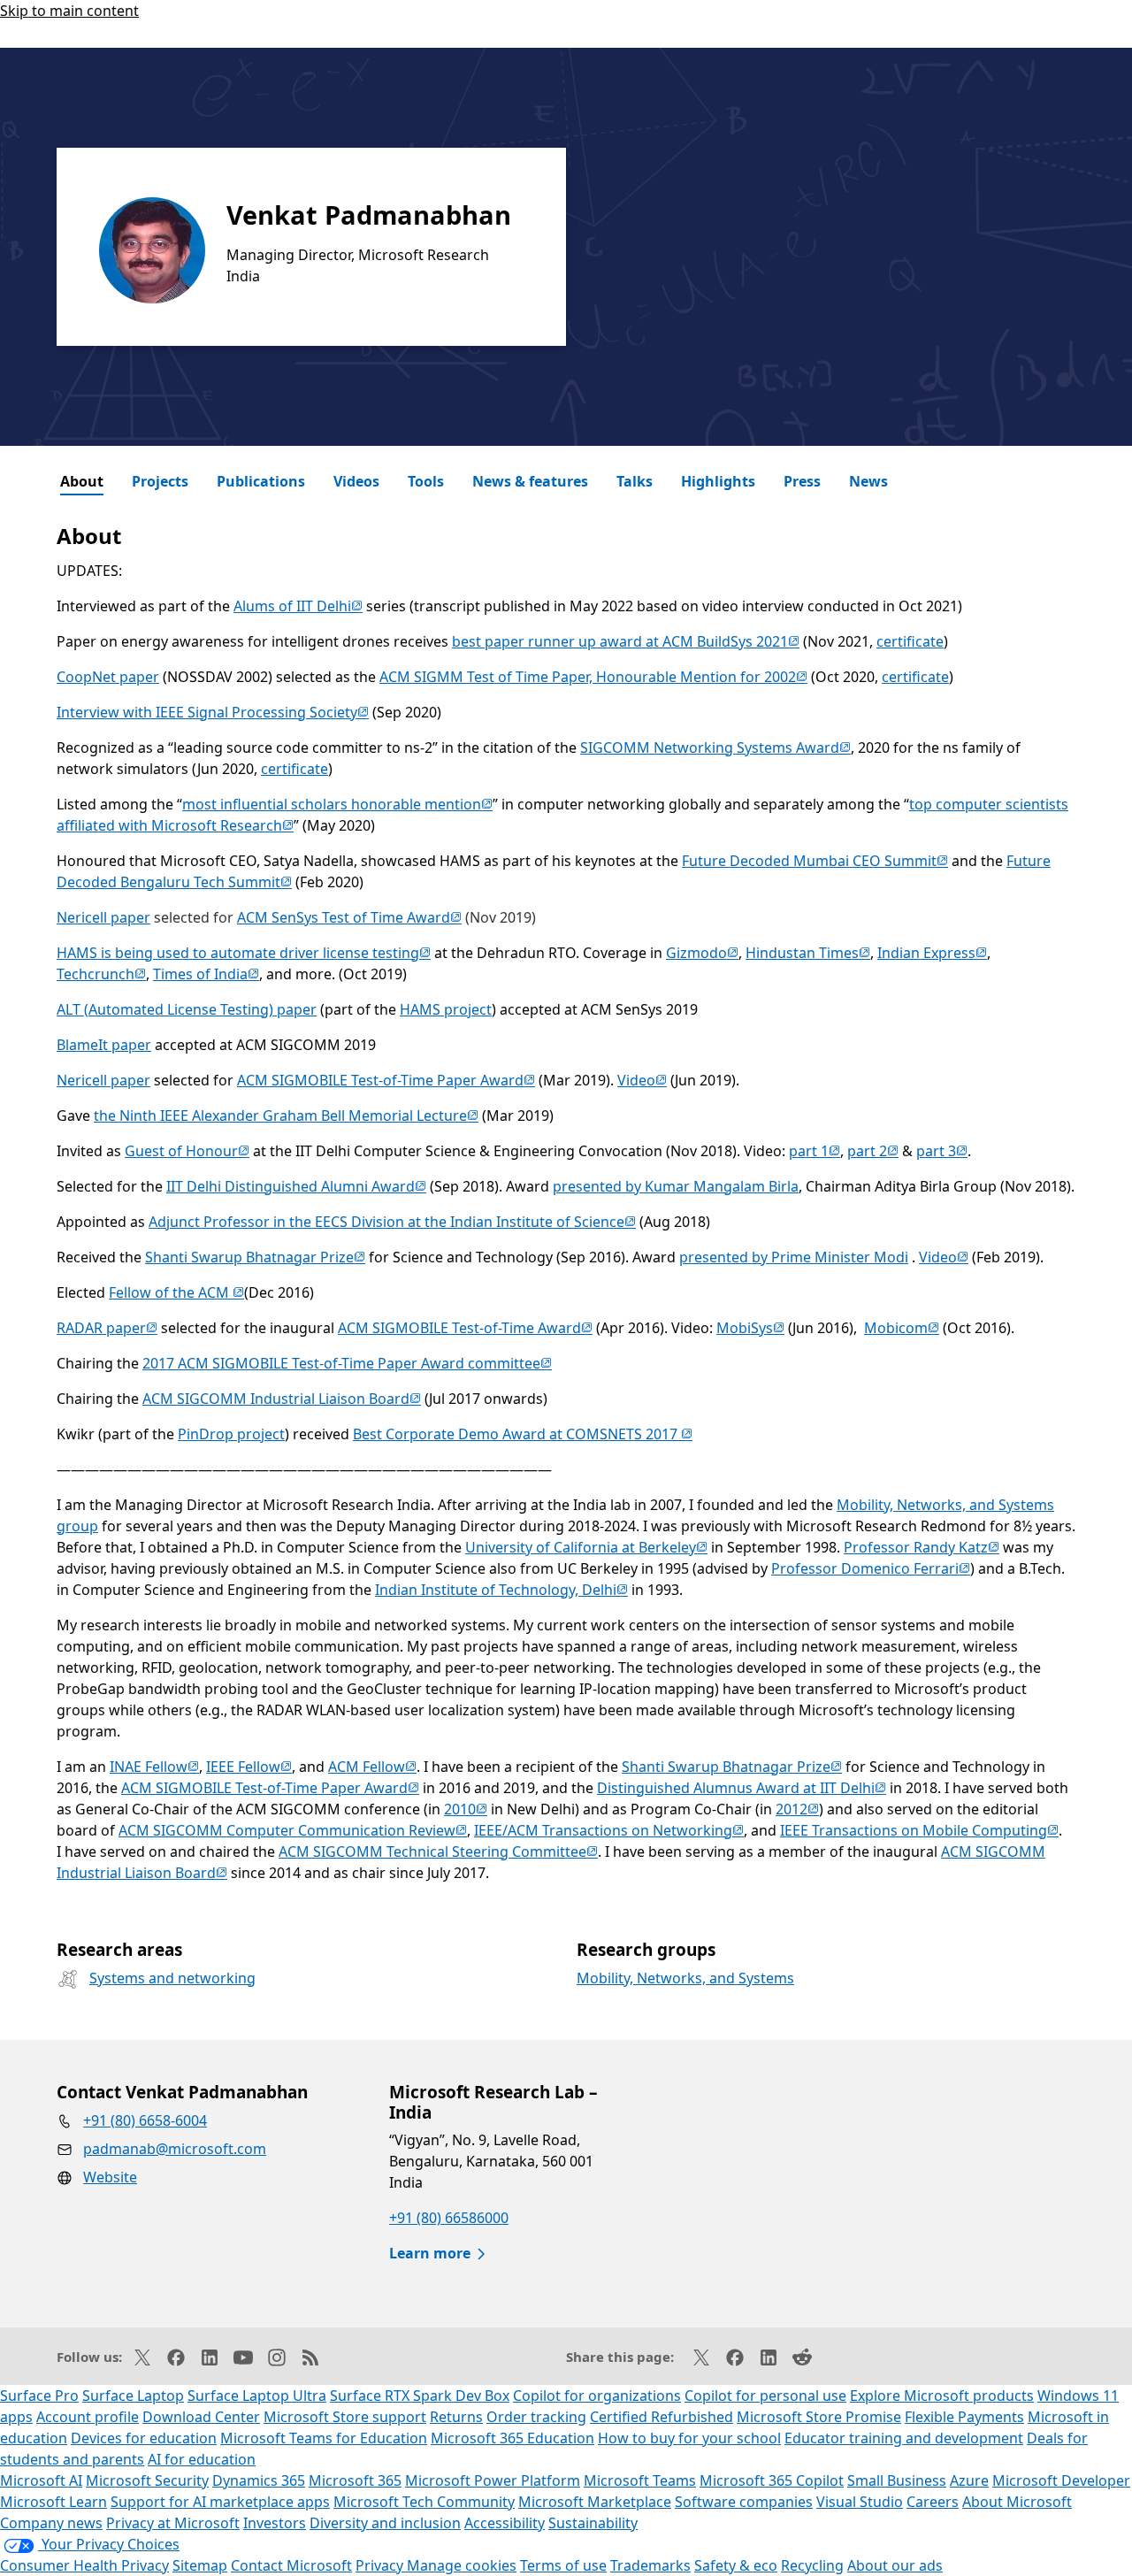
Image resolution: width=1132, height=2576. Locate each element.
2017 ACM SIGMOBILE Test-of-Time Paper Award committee (347, 1363)
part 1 (815, 1151)
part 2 (873, 1151)
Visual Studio (860, 2502)
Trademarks (650, 2565)
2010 (466, 1809)
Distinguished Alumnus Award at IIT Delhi (742, 1788)
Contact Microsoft (291, 2565)
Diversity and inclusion (385, 2523)
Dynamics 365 (259, 2480)
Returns (456, 2417)
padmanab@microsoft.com (175, 2149)
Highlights (718, 481)
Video (642, 1080)
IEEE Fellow (249, 1767)
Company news (51, 2523)
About (82, 481)
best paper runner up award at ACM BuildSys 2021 (626, 641)
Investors (275, 2523)
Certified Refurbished (662, 2417)
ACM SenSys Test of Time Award (349, 917)
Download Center (201, 2417)
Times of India (206, 974)
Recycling (812, 2565)
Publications (261, 481)
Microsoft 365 (355, 2480)
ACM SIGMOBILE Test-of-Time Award (465, 1328)
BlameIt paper (104, 1045)
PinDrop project (231, 1434)
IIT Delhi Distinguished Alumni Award (296, 1186)
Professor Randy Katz (922, 1547)
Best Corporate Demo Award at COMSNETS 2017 (523, 1434)
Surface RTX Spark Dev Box (420, 2396)
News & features (530, 481)
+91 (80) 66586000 (449, 2218)
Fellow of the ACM (176, 1292)
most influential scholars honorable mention (337, 804)
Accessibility (505, 2523)
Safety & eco (736, 2565)
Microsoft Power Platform (493, 2480)
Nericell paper (103, 917)
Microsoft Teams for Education (324, 2438)
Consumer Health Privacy (84, 2565)
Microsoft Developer (1061, 2480)
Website (110, 2177)
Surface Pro (39, 2396)
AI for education (202, 2459)
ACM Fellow (372, 1767)
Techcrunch (101, 974)
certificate (910, 641)
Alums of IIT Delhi (298, 606)
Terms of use (563, 2565)
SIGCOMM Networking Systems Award (715, 747)
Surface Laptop (133, 2396)
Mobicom (902, 1328)
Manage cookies (462, 2565)
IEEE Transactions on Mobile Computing (919, 1830)
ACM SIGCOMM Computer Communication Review (293, 1830)
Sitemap (200, 2565)
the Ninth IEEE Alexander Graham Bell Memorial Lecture (286, 1115)
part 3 (942, 1151)
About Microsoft (1017, 2502)
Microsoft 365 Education (512, 2438)
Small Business (897, 2480)
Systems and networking (172, 1978)
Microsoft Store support (345, 2417)
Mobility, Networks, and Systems (685, 1978)
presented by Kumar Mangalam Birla (676, 1186)
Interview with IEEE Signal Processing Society (213, 712)
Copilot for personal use (765, 2396)
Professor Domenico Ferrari (871, 1568)
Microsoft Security (147, 2480)
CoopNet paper (108, 677)
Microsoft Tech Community (424, 2502)
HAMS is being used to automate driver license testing (244, 953)
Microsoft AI (41, 2480)
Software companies (744, 2502)
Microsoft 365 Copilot (772, 2480)
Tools (426, 481)
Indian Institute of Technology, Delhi (501, 1590)
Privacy (381, 2565)
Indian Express (932, 953)
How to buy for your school (689, 2438)
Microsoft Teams (640, 2480)
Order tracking (536, 2417)
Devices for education (144, 2438)
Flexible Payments (964, 2417)
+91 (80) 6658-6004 (145, 2120)
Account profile (88, 2417)
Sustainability (593, 2523)
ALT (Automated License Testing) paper (187, 1009)
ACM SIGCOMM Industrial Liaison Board (282, 1399)
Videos (356, 481)
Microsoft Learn (54, 2502)
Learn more (430, 2253)
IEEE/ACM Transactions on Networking (609, 1830)
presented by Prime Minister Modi (794, 1257)
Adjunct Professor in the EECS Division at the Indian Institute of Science (392, 1222)
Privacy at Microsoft (173, 2523)
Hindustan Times (808, 953)
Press (802, 481)
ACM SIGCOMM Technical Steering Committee (438, 1851)
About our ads (895, 2565)
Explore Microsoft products (942, 2396)
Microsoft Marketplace (595, 2502)
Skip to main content (69, 11)
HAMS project (446, 1009)
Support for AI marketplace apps (220, 2502)
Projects (160, 481)
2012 (797, 1809)
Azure (969, 2480)
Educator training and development (904, 2438)
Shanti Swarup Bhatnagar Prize (255, 1257)
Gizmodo (702, 953)
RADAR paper (107, 1328)
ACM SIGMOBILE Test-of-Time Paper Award (386, 1080)
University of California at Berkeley (586, 1547)
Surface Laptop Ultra (257, 2396)
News (868, 481)
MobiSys (750, 1328)
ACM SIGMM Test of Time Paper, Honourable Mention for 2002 (593, 677)
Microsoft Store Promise (819, 2417)
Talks (635, 481)
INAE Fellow (154, 1767)
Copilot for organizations (597, 2396)
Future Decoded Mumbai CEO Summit (815, 861)
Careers (933, 2502)
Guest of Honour (187, 1151)
